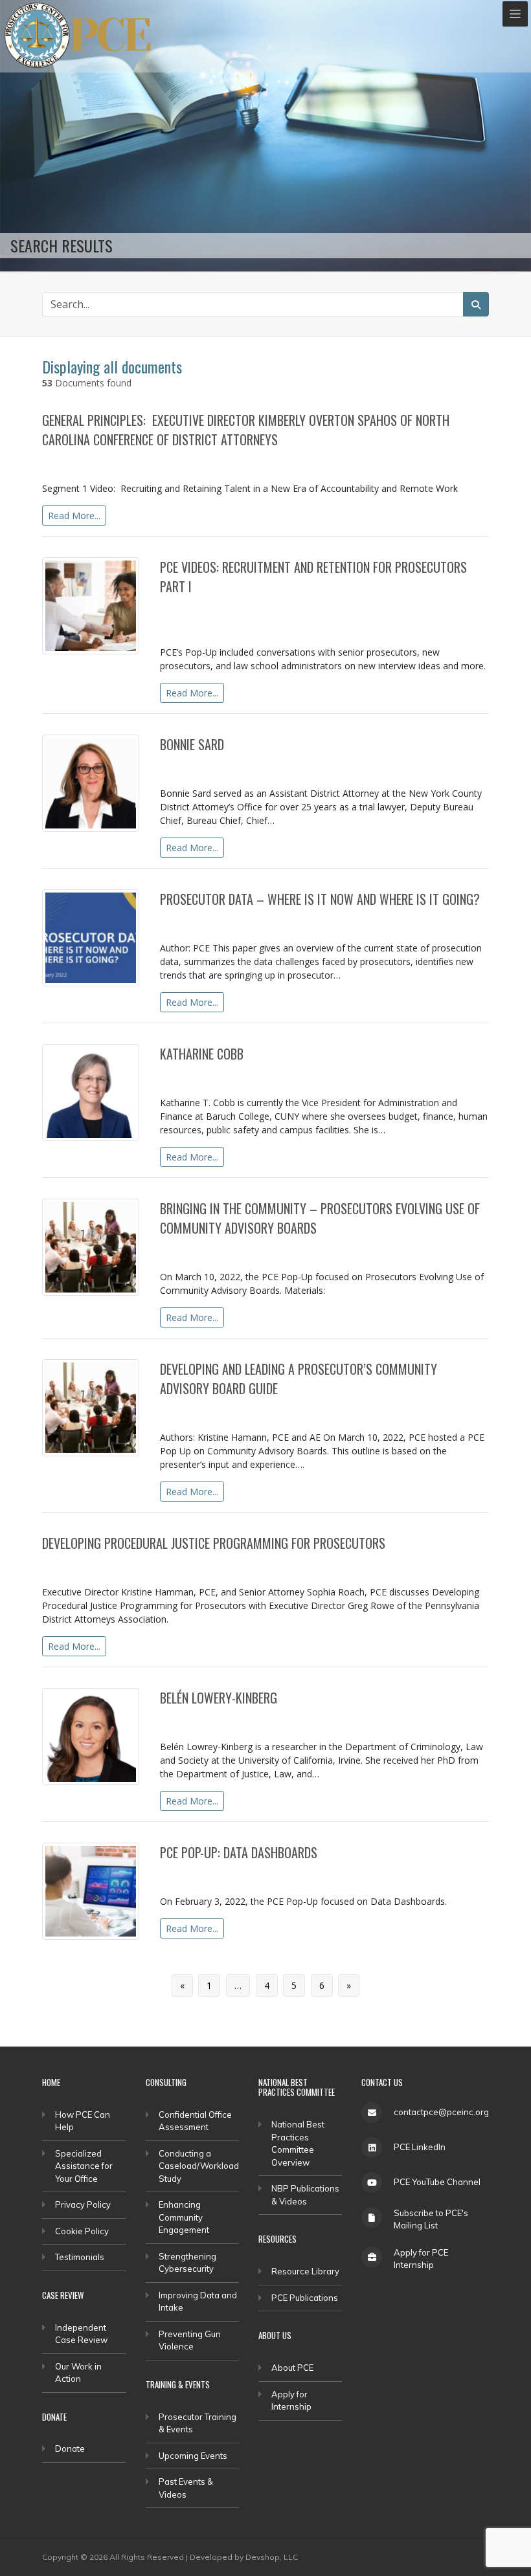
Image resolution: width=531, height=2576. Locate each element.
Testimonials (80, 2257)
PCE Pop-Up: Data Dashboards (239, 1852)
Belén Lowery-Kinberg (219, 1698)
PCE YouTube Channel (437, 2182)
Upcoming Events (193, 2456)
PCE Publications (235, 922)
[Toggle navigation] (515, 14)
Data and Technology (327, 922)
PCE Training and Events (316, 609)
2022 (57, 462)
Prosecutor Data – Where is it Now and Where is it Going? (320, 899)
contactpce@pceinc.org (441, 2112)
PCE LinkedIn (420, 2147)
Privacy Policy (83, 2204)
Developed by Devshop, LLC (244, 2557)
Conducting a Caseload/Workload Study (199, 2166)
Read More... (74, 516)
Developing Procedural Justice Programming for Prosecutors (214, 1543)
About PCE (292, 2368)
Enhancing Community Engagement (184, 2217)
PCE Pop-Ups (228, 609)
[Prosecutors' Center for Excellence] (37, 35)
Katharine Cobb (202, 1054)
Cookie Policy (82, 2231)
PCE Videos (107, 462)
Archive (217, 1411)
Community (404, 1250)
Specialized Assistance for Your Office (84, 2166)
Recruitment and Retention (218, 626)
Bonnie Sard (192, 744)
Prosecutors (406, 609)
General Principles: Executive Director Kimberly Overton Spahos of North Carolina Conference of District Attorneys (246, 430)
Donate (70, 2448)
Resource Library (305, 2271)
